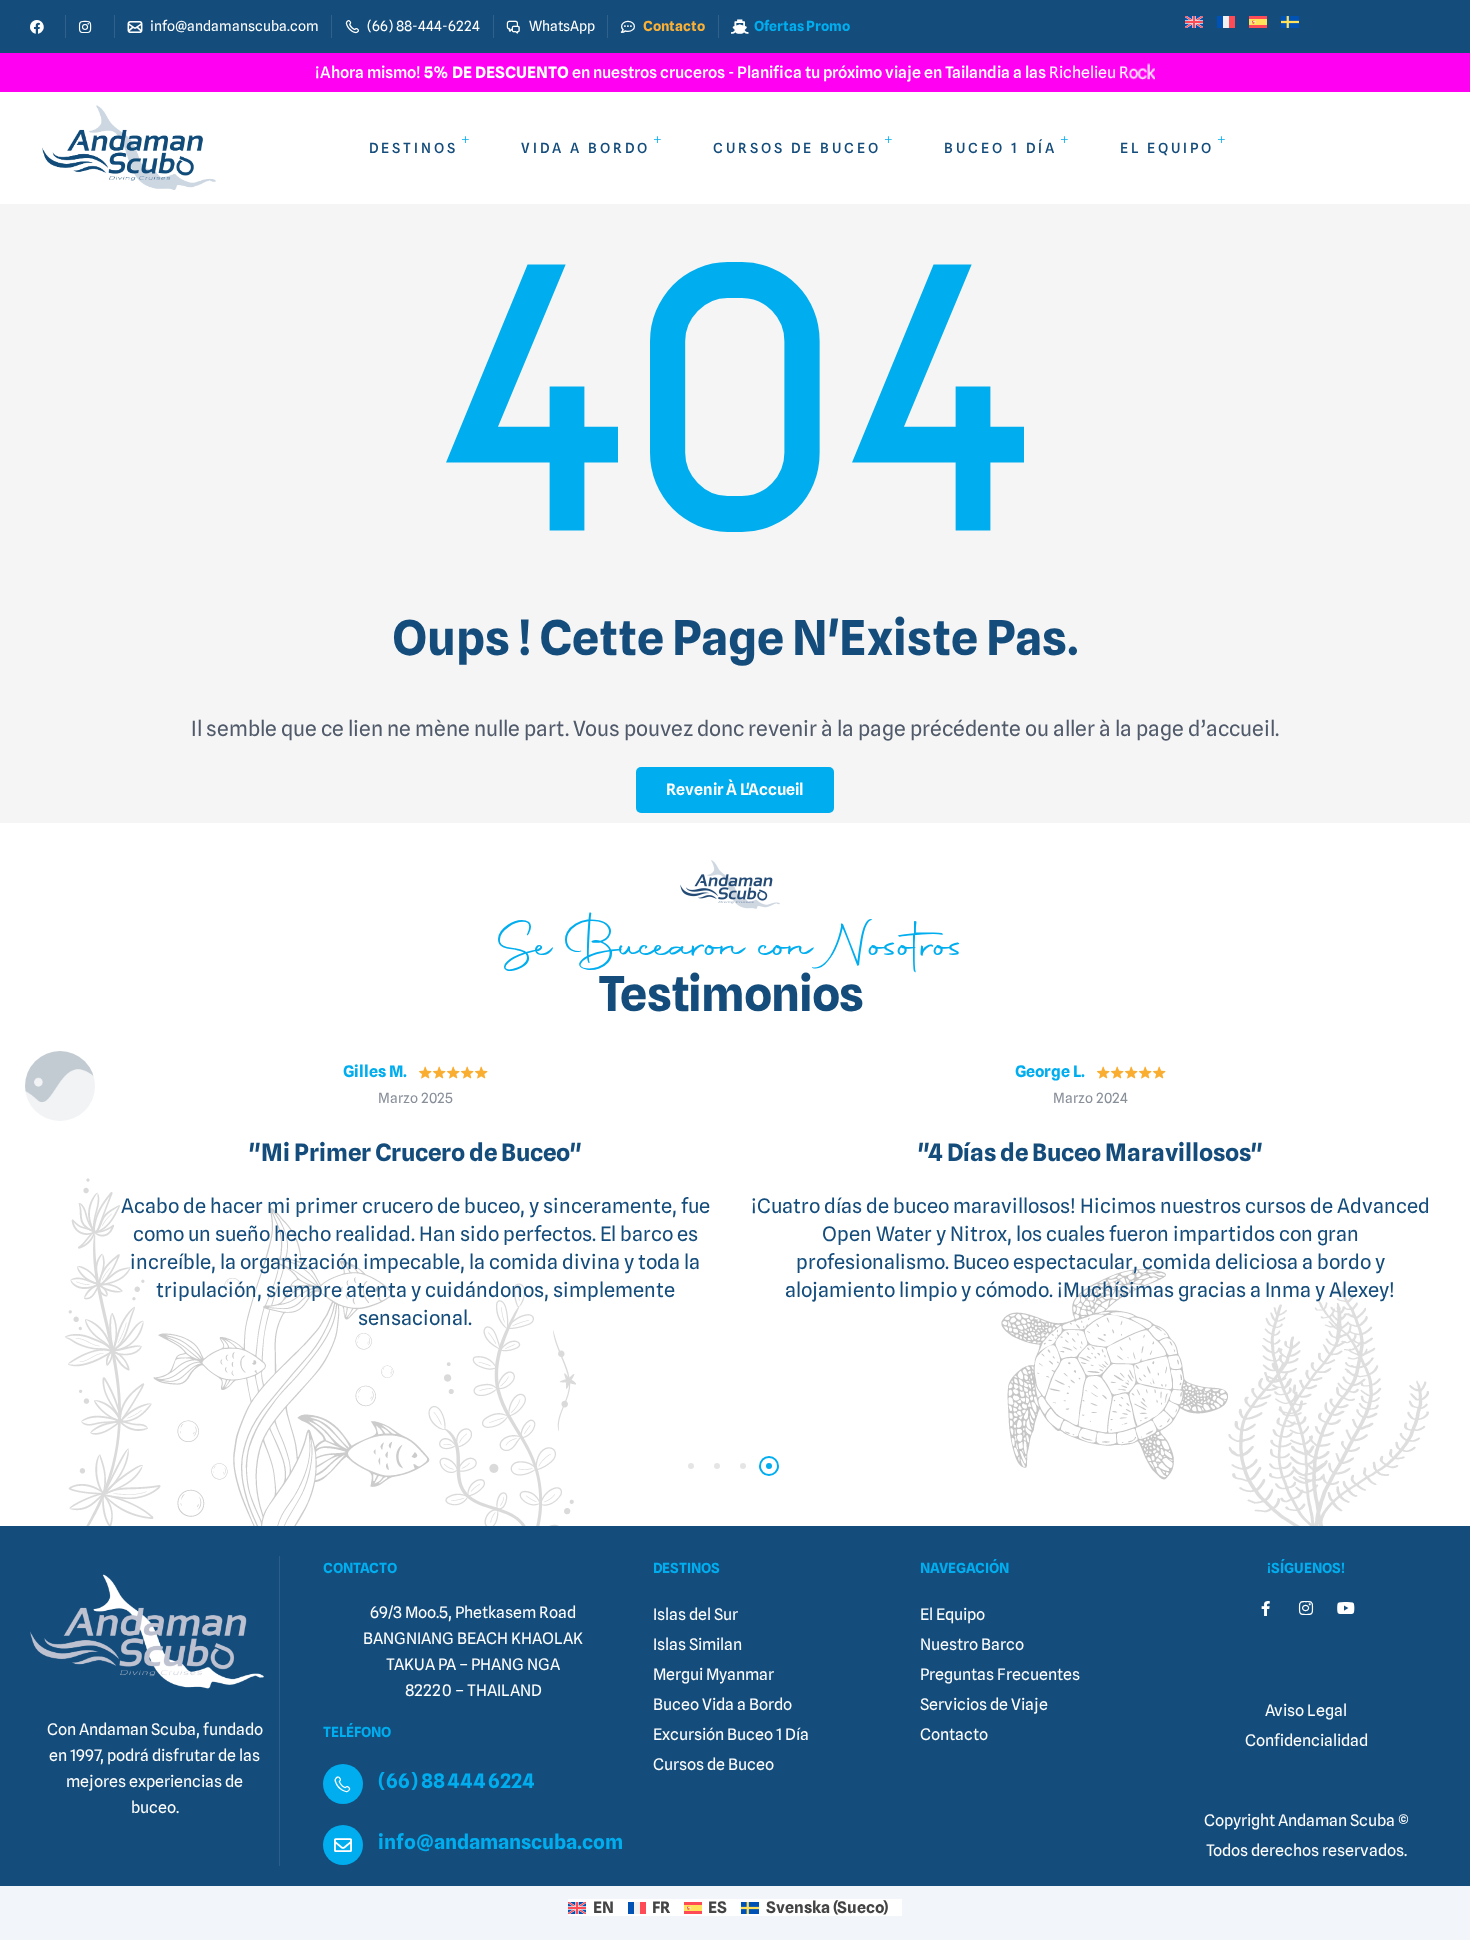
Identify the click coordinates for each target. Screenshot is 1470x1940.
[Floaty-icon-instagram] (1306, 1608)
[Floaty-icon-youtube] (1346, 1608)
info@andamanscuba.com (500, 1842)
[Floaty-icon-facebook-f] (1266, 1608)
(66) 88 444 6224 (456, 1781)
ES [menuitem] (717, 1907)
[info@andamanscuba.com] (343, 1845)
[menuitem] (1201, 21)
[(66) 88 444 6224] (343, 1784)
